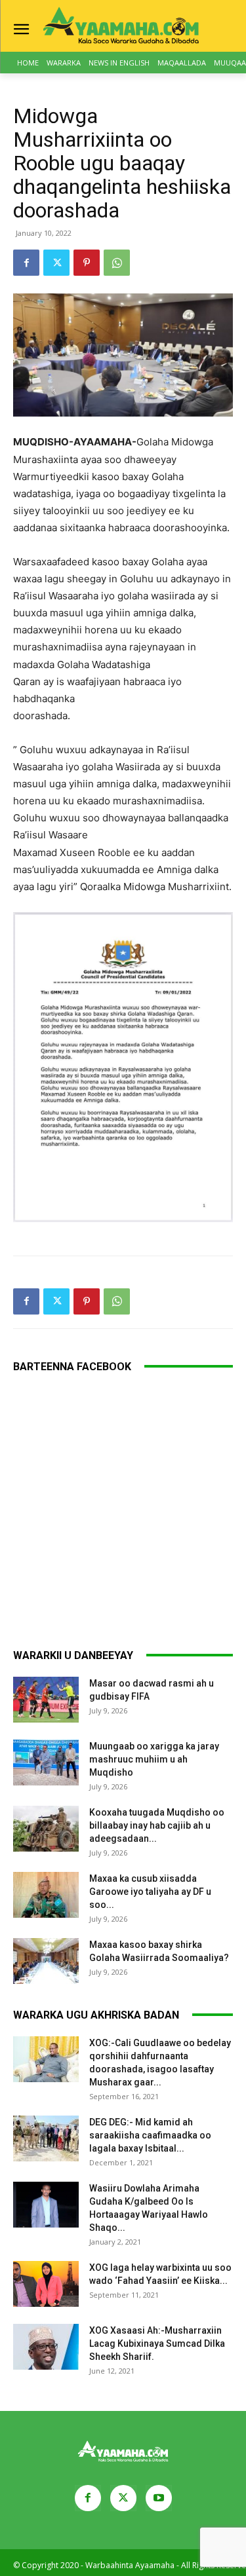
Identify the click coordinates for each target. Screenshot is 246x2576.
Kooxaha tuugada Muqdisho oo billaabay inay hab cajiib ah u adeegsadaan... (157, 1825)
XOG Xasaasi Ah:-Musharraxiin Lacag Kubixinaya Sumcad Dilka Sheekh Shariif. (157, 2343)
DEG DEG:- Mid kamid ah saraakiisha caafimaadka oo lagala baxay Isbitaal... (150, 2135)
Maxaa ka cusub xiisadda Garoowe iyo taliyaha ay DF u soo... (150, 1892)
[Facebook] (26, 263)
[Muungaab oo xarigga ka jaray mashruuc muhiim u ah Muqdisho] (46, 1763)
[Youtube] (159, 2498)
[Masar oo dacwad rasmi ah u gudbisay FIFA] (46, 1700)
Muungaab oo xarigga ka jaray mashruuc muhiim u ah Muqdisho (154, 1759)
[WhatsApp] (117, 263)
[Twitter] (56, 263)
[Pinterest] (87, 263)
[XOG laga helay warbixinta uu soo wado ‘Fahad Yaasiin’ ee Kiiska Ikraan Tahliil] (46, 2284)
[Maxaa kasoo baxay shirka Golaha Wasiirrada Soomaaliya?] (46, 1961)
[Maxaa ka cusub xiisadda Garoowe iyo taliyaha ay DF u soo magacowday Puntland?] (46, 1895)
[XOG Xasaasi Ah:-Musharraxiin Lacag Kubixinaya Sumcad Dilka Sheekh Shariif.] (46, 2347)
